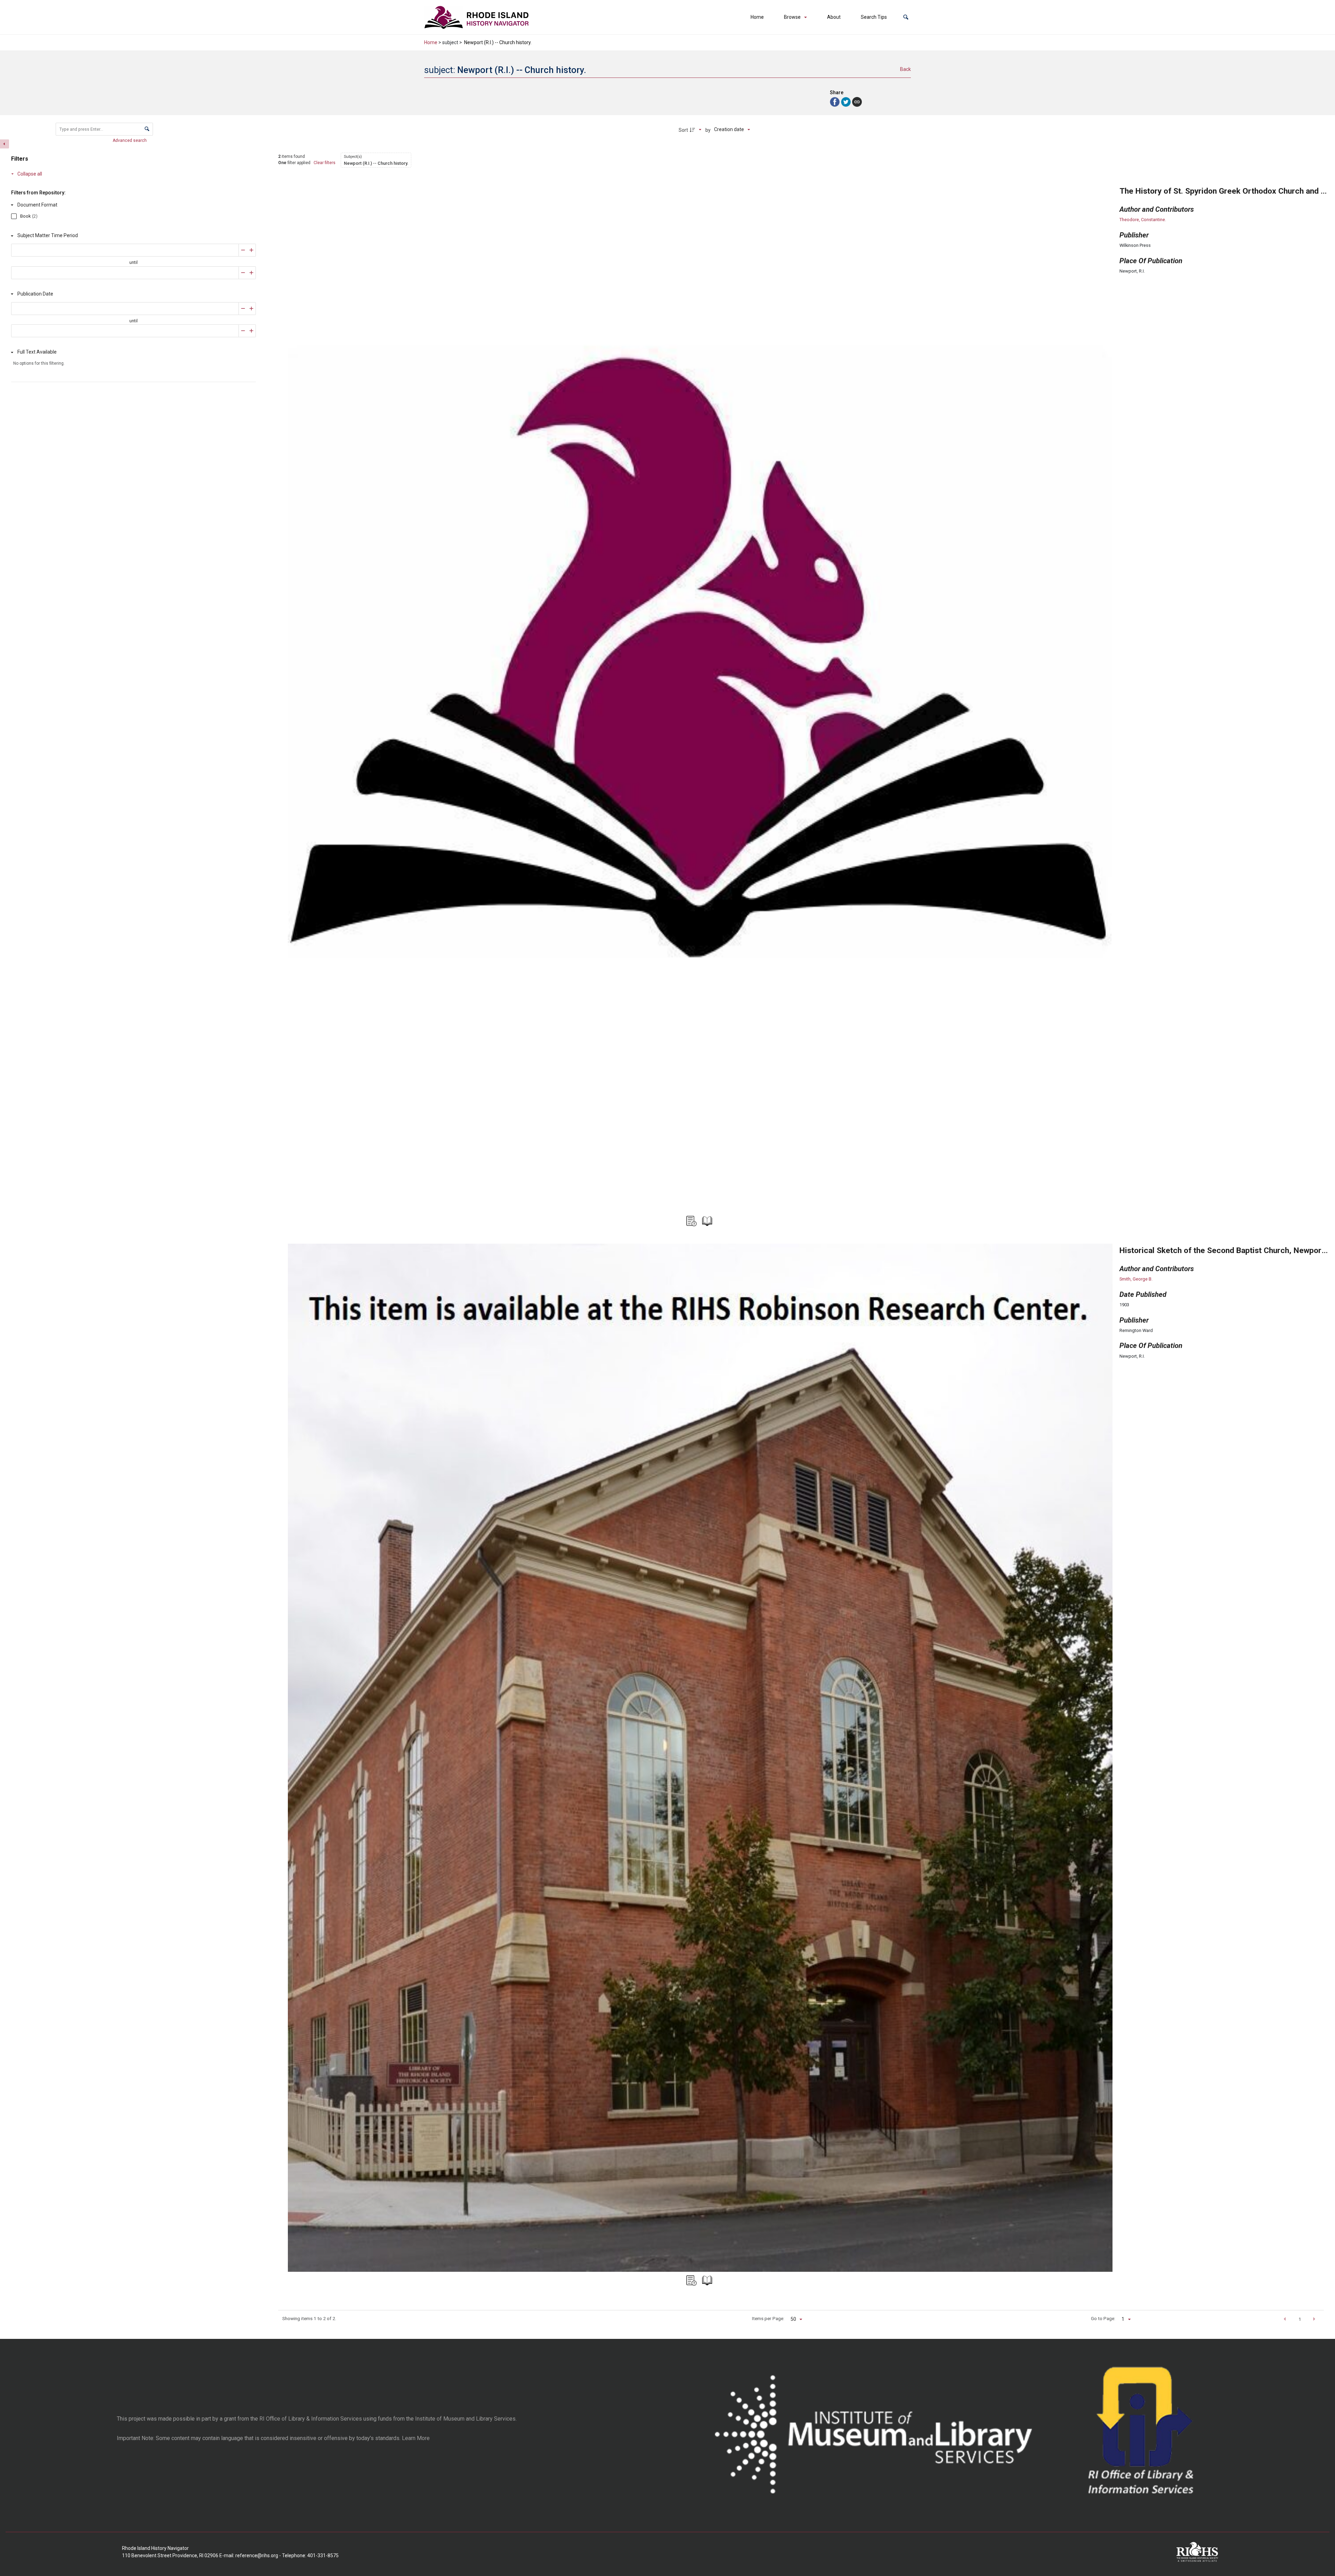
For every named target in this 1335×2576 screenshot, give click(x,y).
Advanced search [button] (130, 140)
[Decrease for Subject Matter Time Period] (243, 250)
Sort (683, 130)
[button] (906, 17)
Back (905, 69)
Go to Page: (1103, 2318)
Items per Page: (768, 2318)
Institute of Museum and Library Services (465, 2419)
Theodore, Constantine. (1143, 220)
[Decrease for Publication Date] (243, 309)
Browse (792, 17)
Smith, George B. (1136, 1279)
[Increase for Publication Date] (252, 309)
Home (757, 17)
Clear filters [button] (325, 163)
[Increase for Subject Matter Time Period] (252, 250)
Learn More (416, 2438)
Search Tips (874, 17)
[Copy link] (857, 102)
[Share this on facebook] (835, 101)
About (834, 17)
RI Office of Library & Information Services (311, 2419)
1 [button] (1300, 2319)
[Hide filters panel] (5, 144)
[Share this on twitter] (847, 101)
